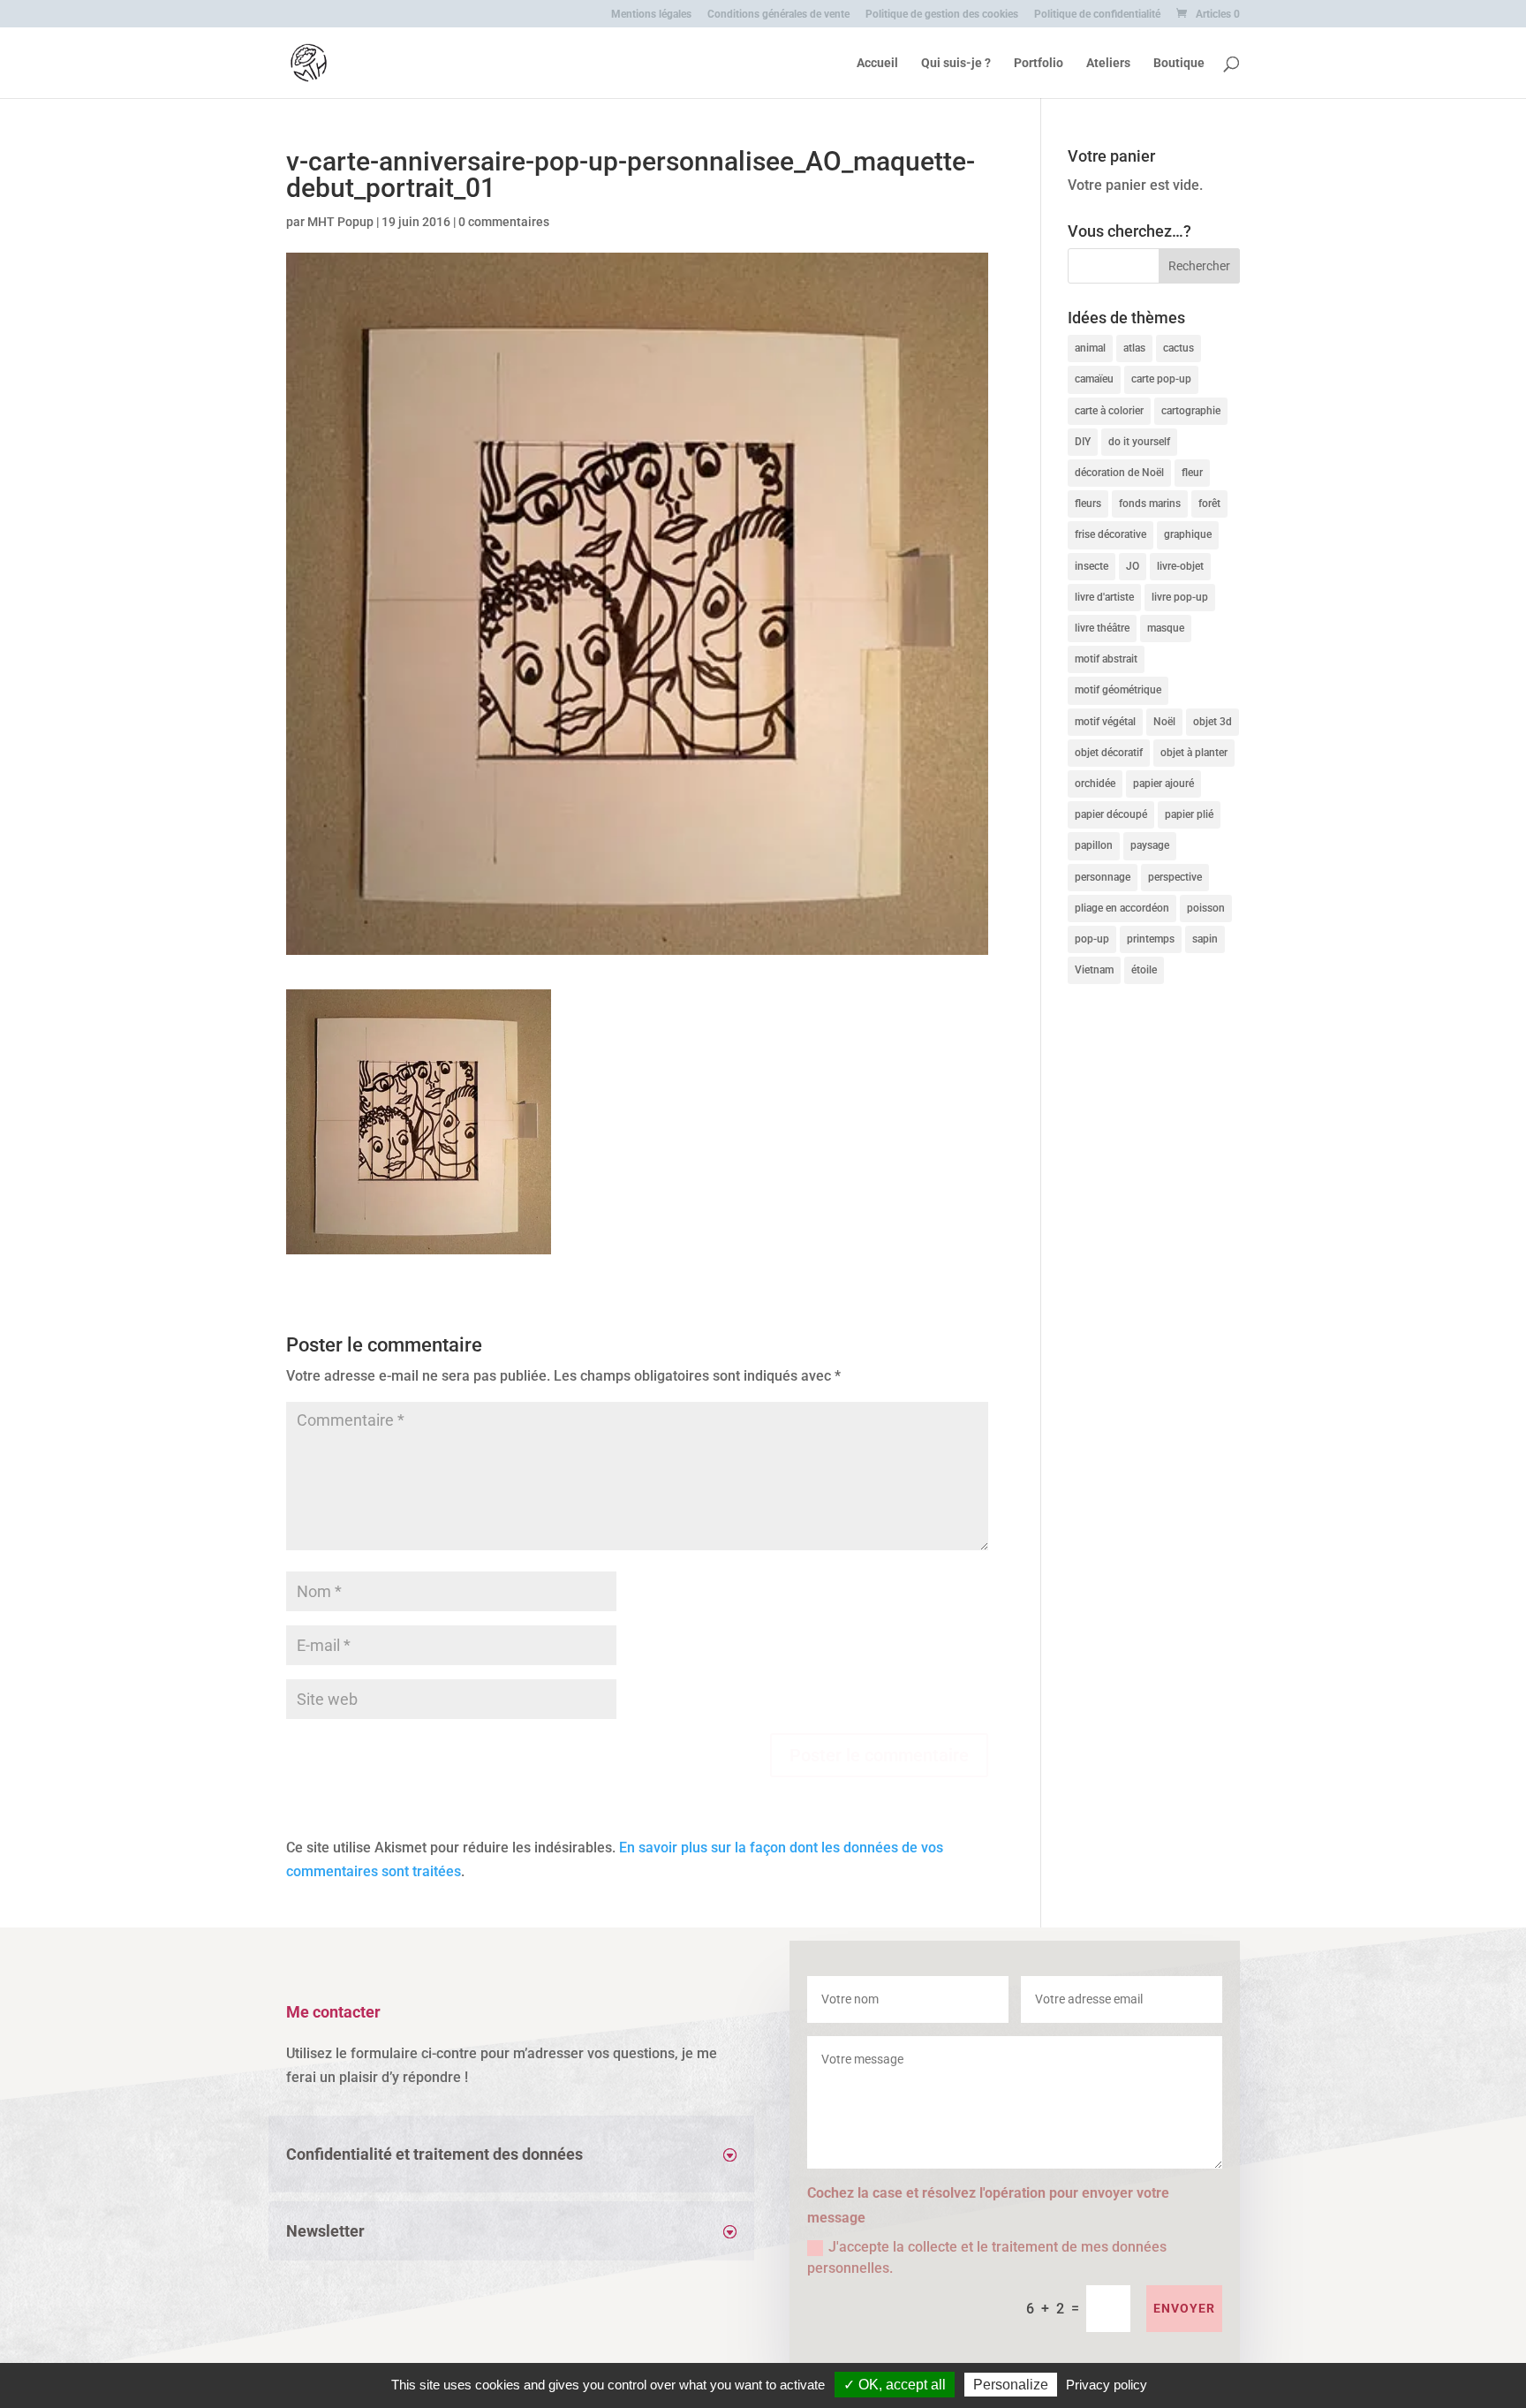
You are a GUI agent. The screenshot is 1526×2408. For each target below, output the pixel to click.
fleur (1192, 473)
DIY (1083, 442)
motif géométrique (1118, 690)
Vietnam (1094, 970)
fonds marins (1150, 504)
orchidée (1095, 784)
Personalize (1011, 2385)
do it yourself (1139, 442)
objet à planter (1194, 753)
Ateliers (1108, 63)
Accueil (877, 63)
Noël (1164, 722)
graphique (1188, 534)
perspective (1175, 877)
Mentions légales (651, 15)
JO (1133, 566)
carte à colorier (1109, 411)
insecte (1092, 566)
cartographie (1191, 411)
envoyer (1184, 2308)
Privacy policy (1107, 2385)
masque (1166, 628)
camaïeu (1094, 379)
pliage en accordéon (1122, 908)
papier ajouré (1163, 784)
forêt (1209, 504)
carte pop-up (1161, 379)
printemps (1151, 939)
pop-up (1092, 939)
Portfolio (1039, 63)
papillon (1094, 845)
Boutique (1179, 63)
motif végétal (1105, 722)
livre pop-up (1180, 597)
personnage (1103, 877)
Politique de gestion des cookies (942, 15)
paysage (1150, 845)
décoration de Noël (1119, 473)
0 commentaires (504, 222)
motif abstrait (1106, 659)
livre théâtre (1102, 628)
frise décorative (1111, 534)
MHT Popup (340, 222)
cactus (1178, 348)
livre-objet (1180, 566)
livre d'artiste (1104, 597)
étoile (1144, 970)
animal (1090, 348)
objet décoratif (1109, 753)
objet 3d (1212, 722)
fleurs (1088, 504)
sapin (1205, 939)
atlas (1134, 348)
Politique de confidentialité (1097, 15)
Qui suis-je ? (956, 63)
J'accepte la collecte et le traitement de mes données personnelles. (987, 2257)
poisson (1206, 908)
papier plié (1189, 814)
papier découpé (1111, 814)
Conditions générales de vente (778, 15)
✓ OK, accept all (895, 2385)
